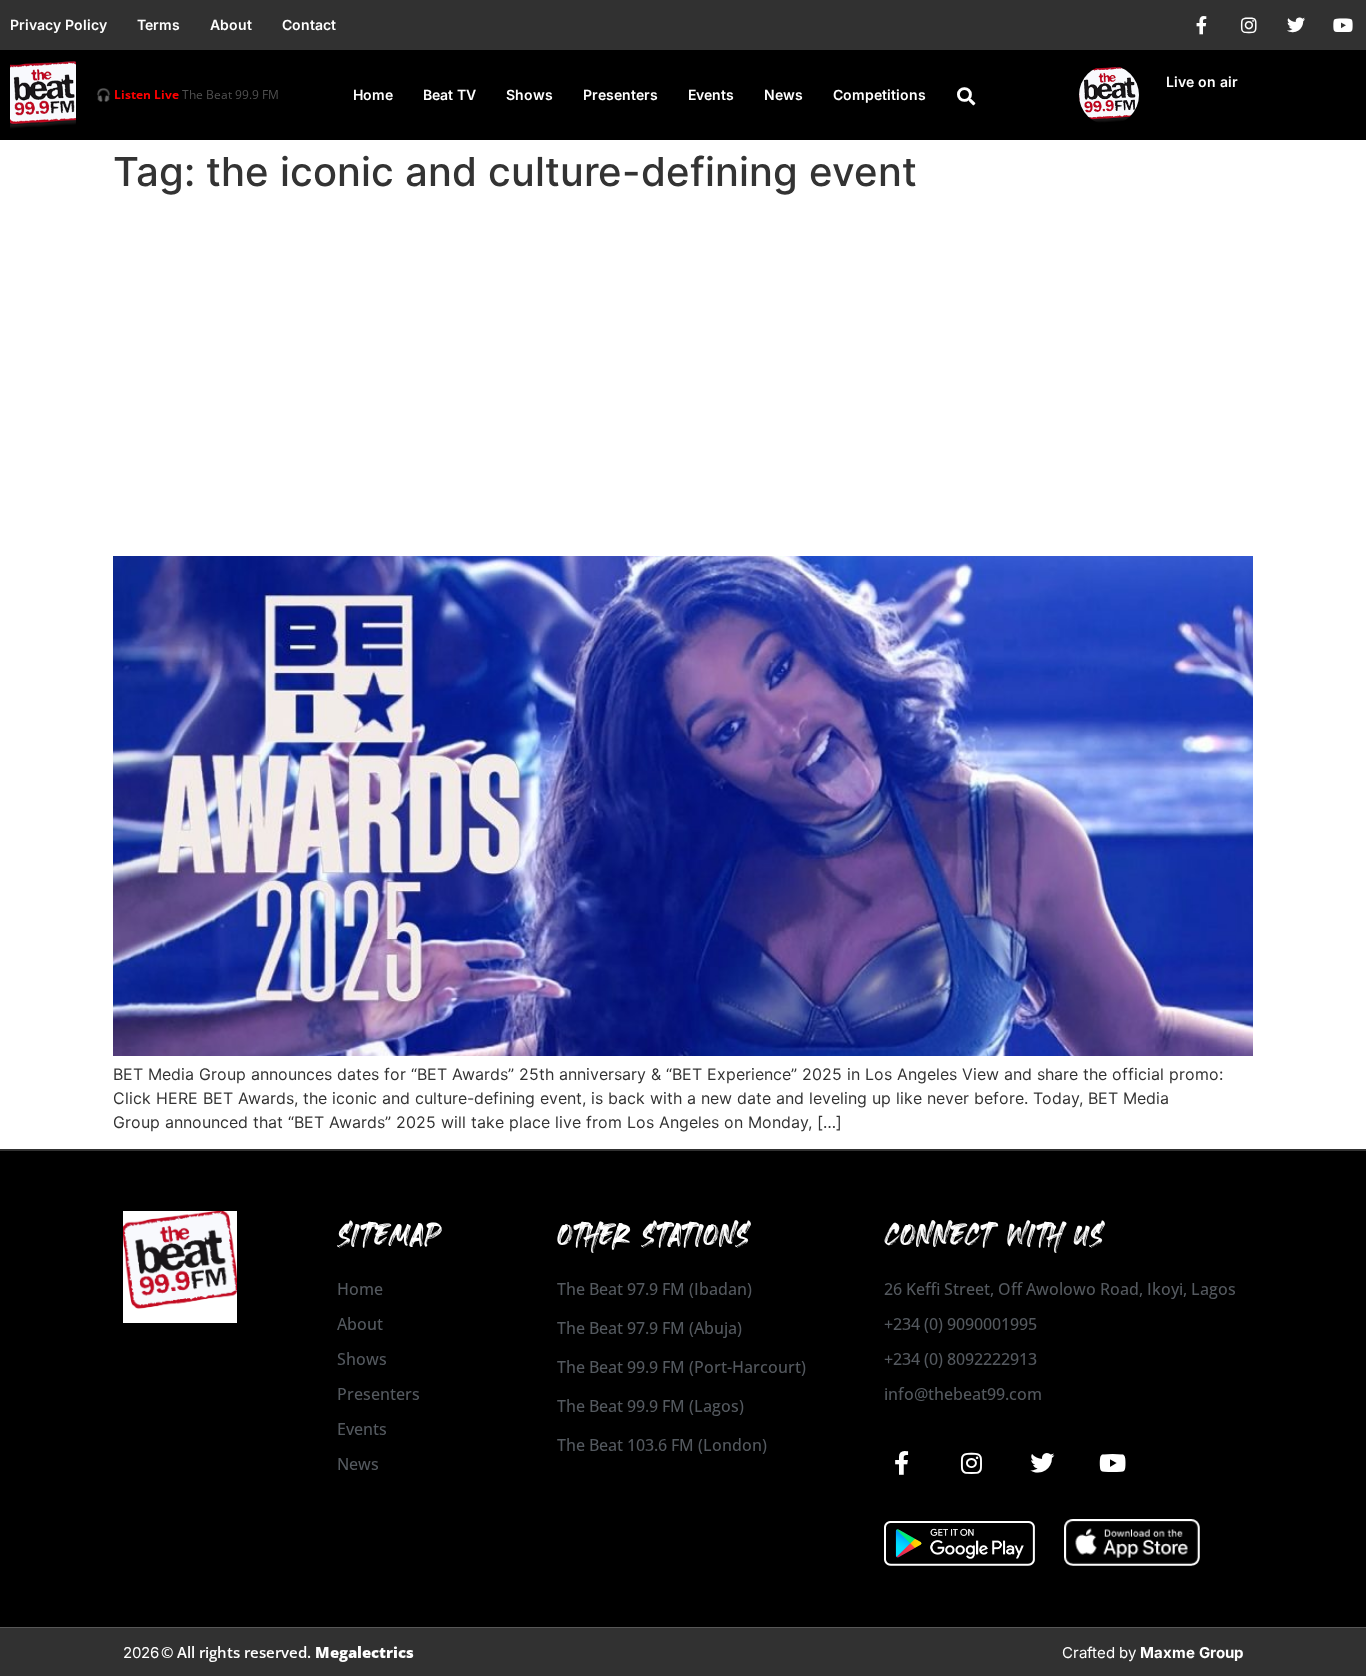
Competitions (879, 94)
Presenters (620, 94)
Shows (529, 94)
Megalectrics (364, 1652)
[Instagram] (1249, 25)
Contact (309, 24)
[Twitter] (1296, 25)
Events (711, 94)
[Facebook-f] (1202, 25)
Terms (158, 24)
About (231, 24)
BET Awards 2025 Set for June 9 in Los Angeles (473, 520)
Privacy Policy (58, 24)
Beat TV (449, 94)
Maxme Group (1191, 1652)
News (783, 94)
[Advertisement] (683, 352)
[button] (966, 96)
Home (373, 94)
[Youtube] (1343, 25)
